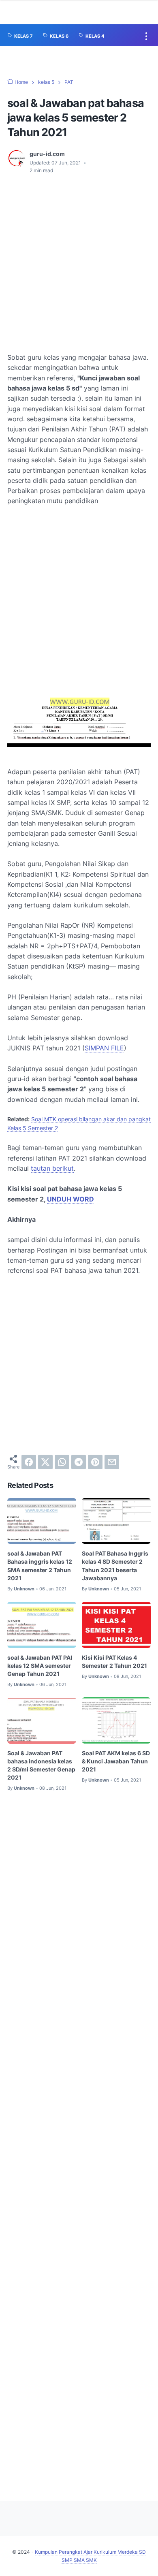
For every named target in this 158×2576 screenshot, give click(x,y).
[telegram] (79, 1462)
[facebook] (29, 1462)
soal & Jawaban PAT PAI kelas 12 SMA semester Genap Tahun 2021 (40, 1666)
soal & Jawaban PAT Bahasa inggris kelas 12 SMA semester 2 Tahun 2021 (40, 1565)
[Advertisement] (79, 263)
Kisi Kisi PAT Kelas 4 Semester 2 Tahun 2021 (114, 1661)
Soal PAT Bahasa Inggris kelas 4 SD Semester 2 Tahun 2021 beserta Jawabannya (115, 1565)
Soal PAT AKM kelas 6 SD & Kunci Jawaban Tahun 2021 (116, 1761)
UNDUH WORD (70, 1199)
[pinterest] (95, 1462)
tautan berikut (52, 1168)
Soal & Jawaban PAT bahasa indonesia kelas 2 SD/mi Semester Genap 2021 (41, 1765)
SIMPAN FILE (104, 1048)
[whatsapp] (62, 1462)
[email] (112, 1462)
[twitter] (45, 1462)
